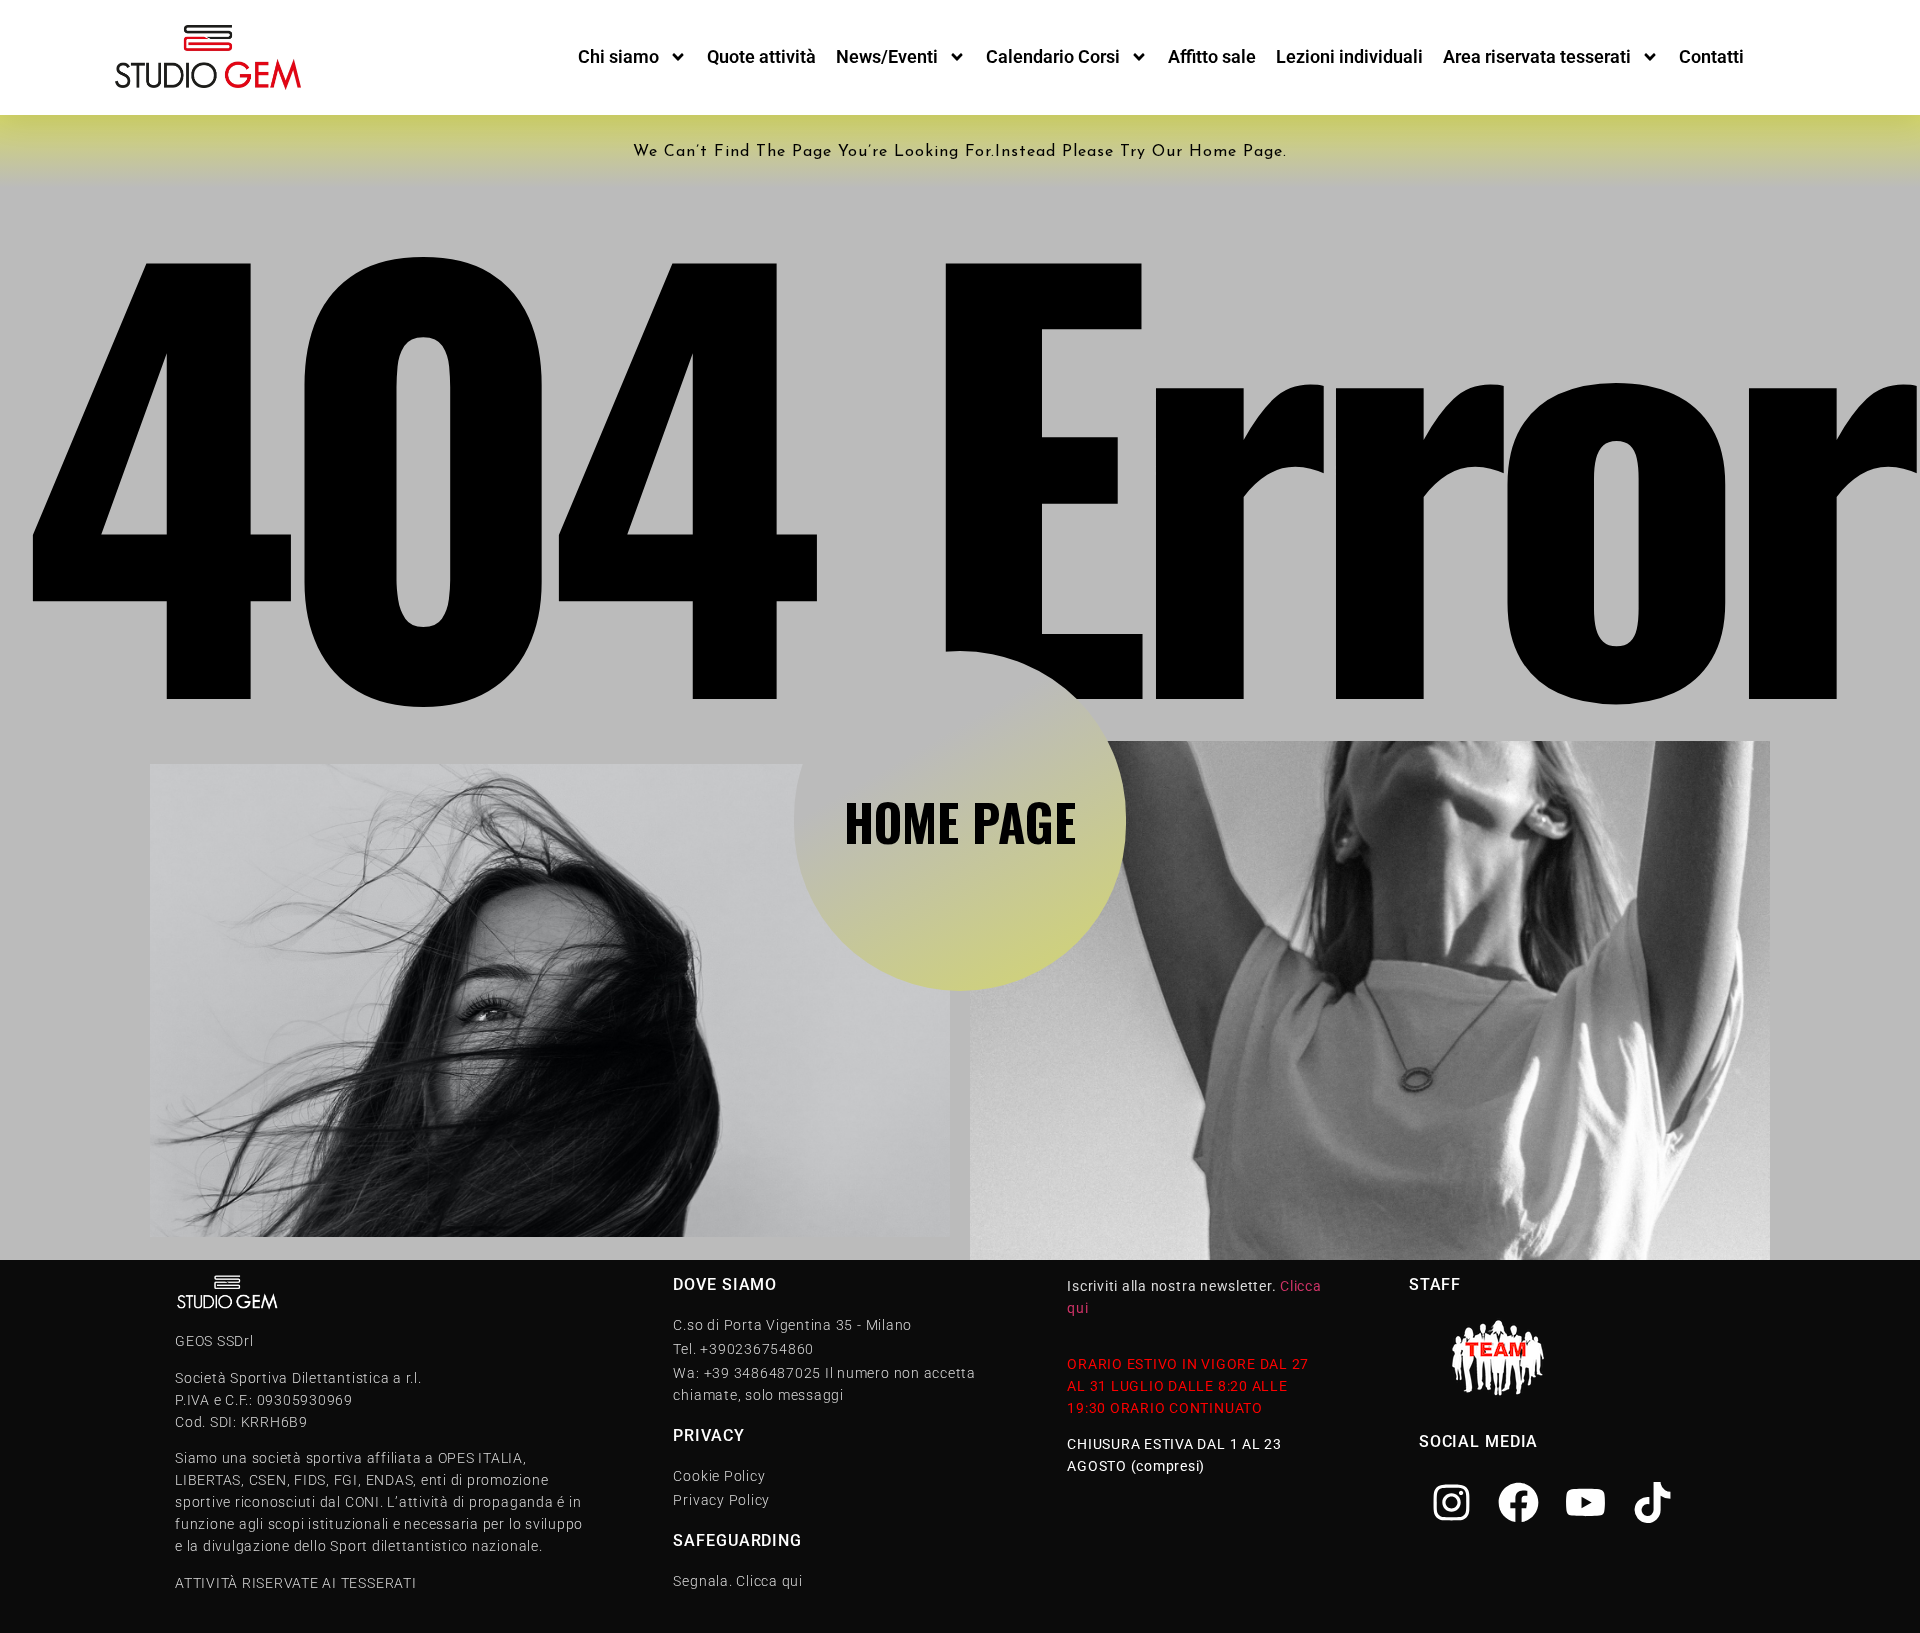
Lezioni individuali (1349, 56)
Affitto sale (1212, 56)
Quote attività (761, 56)
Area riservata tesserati (1537, 56)
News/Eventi (887, 56)
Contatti (1711, 56)
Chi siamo (618, 56)
